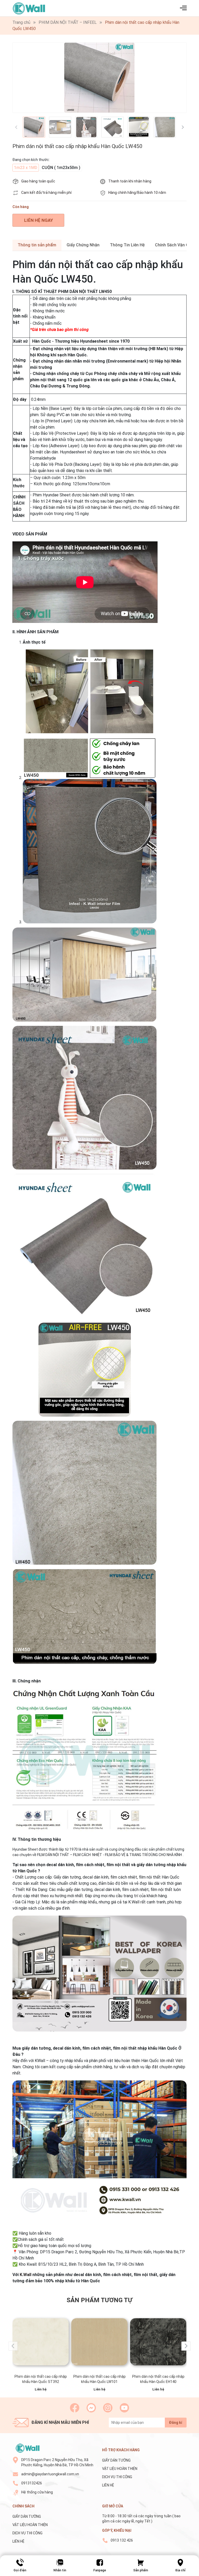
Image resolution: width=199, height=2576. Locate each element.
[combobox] (108, 481)
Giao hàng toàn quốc (38, 181)
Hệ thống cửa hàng (37, 2492)
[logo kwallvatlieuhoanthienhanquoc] (27, 2448)
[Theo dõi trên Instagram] (108, 2408)
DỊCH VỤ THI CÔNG (117, 2477)
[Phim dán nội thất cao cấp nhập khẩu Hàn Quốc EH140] (158, 2342)
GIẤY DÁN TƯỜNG (116, 2460)
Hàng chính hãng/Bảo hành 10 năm (137, 193)
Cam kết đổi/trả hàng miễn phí (46, 193)
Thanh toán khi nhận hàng (130, 181)
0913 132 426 (122, 2540)
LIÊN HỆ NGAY (38, 220)
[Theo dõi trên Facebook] (75, 2408)
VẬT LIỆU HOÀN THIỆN (120, 2469)
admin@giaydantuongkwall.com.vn (50, 2474)
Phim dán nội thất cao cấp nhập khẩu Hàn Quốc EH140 (158, 2379)
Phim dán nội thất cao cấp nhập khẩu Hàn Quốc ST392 (41, 2379)
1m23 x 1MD (26, 168)
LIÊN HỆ (108, 2485)
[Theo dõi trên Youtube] (124, 2408)
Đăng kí (176, 2423)
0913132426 (32, 2483)
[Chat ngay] (91, 2408)
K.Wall (26, 2275)
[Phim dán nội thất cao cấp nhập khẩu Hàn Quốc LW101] (99, 2342)
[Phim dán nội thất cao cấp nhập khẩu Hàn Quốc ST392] (41, 2342)
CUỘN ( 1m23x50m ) (61, 168)
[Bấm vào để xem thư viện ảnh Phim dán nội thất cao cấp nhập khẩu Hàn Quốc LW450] (99, 78)
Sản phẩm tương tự (99, 2300)
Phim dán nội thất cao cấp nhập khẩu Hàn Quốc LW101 (99, 2379)
